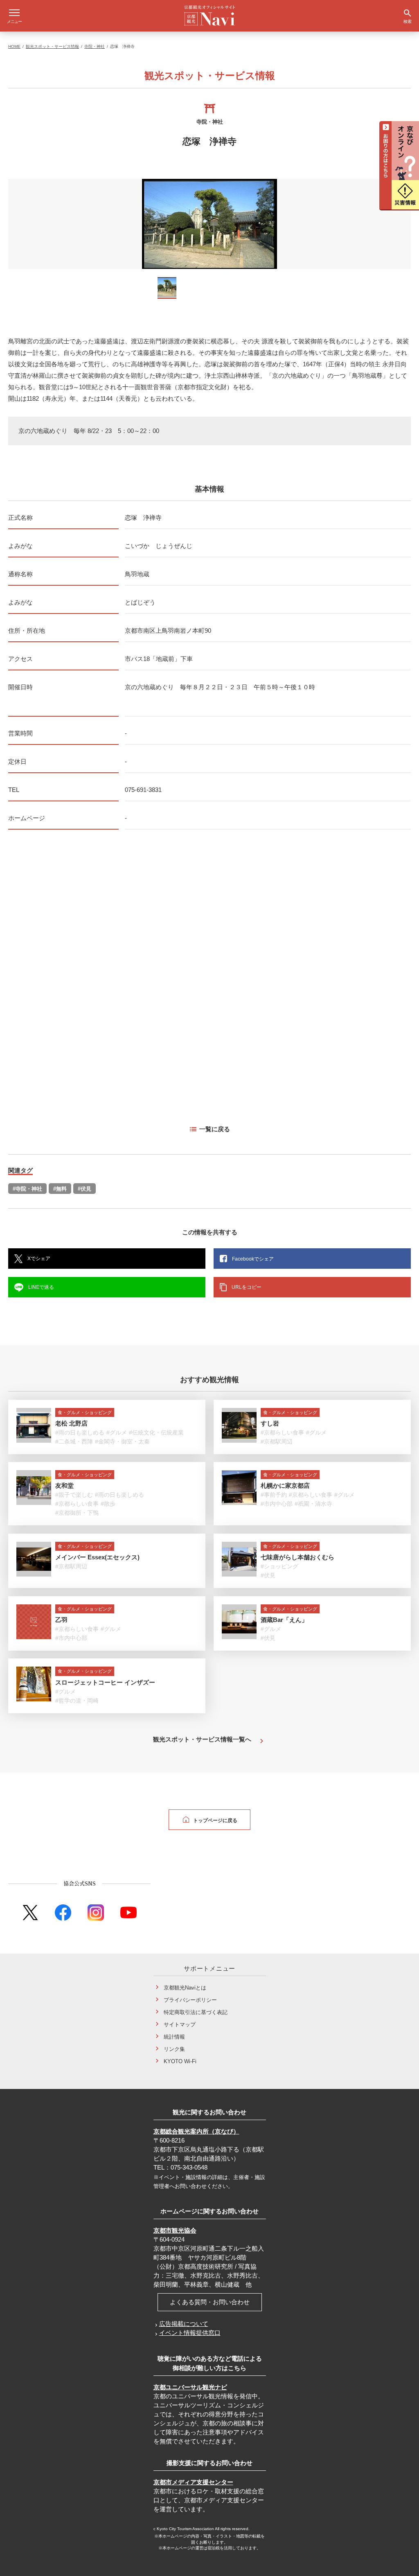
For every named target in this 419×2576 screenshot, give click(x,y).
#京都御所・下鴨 (77, 1513)
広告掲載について (184, 2324)
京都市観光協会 (175, 2230)
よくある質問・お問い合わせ (210, 2302)
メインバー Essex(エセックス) (97, 1557)
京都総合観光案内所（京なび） (196, 2131)
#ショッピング (279, 1566)
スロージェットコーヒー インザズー (105, 1682)
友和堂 (64, 1485)
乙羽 (61, 1620)
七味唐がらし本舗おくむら (297, 1557)
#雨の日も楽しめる (80, 1432)
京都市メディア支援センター (193, 2482)
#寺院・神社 (27, 1189)
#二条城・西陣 (74, 1441)
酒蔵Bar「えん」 (284, 1620)
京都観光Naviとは (185, 1988)
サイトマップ (180, 2024)
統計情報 (174, 2037)
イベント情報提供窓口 (190, 2333)
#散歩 (108, 1504)
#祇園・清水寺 (313, 1504)
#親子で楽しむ (74, 1495)
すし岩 (270, 1423)
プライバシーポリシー (190, 2000)
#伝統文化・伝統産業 (156, 1432)
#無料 (60, 1189)
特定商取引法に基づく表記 (196, 2012)
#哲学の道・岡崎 (77, 1701)
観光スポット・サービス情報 (52, 46)
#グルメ (117, 1432)
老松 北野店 (71, 1423)
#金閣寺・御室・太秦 (122, 1441)
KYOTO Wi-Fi (180, 2061)
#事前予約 (274, 1495)
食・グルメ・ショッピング (85, 1412)
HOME (14, 46)
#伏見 (84, 1189)
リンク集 (174, 2049)
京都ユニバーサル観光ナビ (190, 2387)
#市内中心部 (277, 1504)
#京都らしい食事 (282, 1432)
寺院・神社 (95, 46)
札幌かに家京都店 (285, 1485)
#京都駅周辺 (277, 1441)
